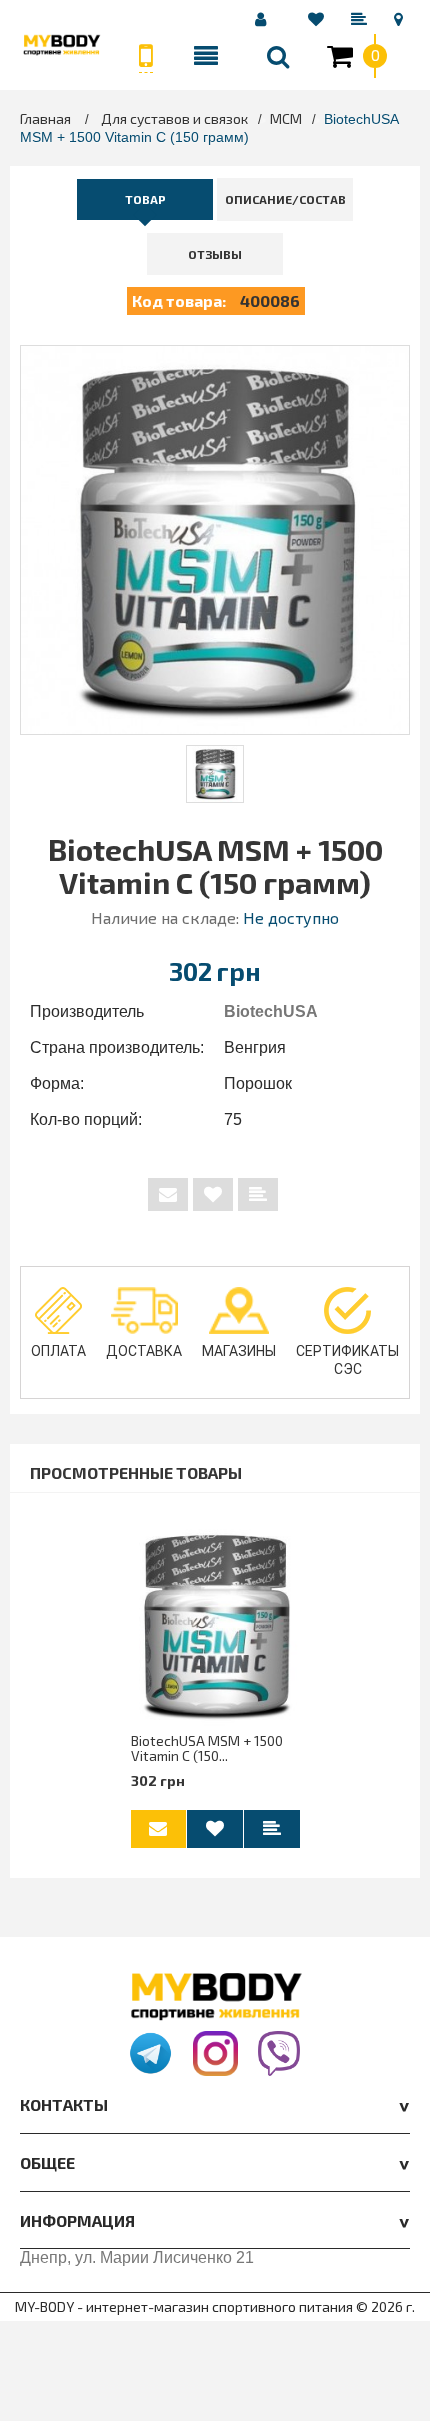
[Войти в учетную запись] (264, 18)
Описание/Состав (285, 199)
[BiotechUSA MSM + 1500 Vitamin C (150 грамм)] (215, 774)
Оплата (58, 1351)
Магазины (239, 1351)
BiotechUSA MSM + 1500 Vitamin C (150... (207, 1748)
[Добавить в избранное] (215, 1829)
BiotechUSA (271, 1011)
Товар (145, 199)
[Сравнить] (258, 1194)
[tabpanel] (215, 774)
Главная (45, 118)
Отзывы (215, 254)
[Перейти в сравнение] (362, 18)
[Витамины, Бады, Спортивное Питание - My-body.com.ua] (61, 45)
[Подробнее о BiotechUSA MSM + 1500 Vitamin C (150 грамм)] (215, 1625)
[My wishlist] (319, 18)
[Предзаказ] (168, 1194)
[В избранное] (213, 1194)
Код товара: (179, 300)
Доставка (144, 1351)
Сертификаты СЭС (347, 1360)
